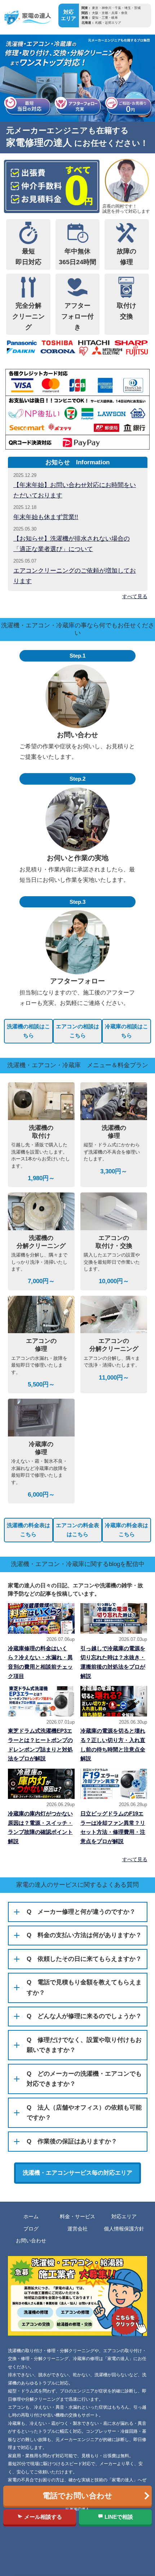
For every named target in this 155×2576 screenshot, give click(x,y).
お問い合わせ (31, 2241)
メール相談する (42, 2517)
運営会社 (77, 2229)
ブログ (31, 2229)
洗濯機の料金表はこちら (28, 1530)
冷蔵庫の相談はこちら (127, 1031)
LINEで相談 (118, 2517)
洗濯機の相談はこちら (28, 1031)
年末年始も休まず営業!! (46, 517)
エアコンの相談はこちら (77, 1031)
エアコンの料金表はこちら (77, 1530)
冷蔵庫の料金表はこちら (127, 1530)
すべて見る (135, 596)
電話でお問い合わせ (77, 2496)
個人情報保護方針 (124, 2229)
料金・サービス (77, 2217)
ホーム (31, 2217)
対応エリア (124, 2217)
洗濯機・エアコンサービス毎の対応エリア (77, 2173)
